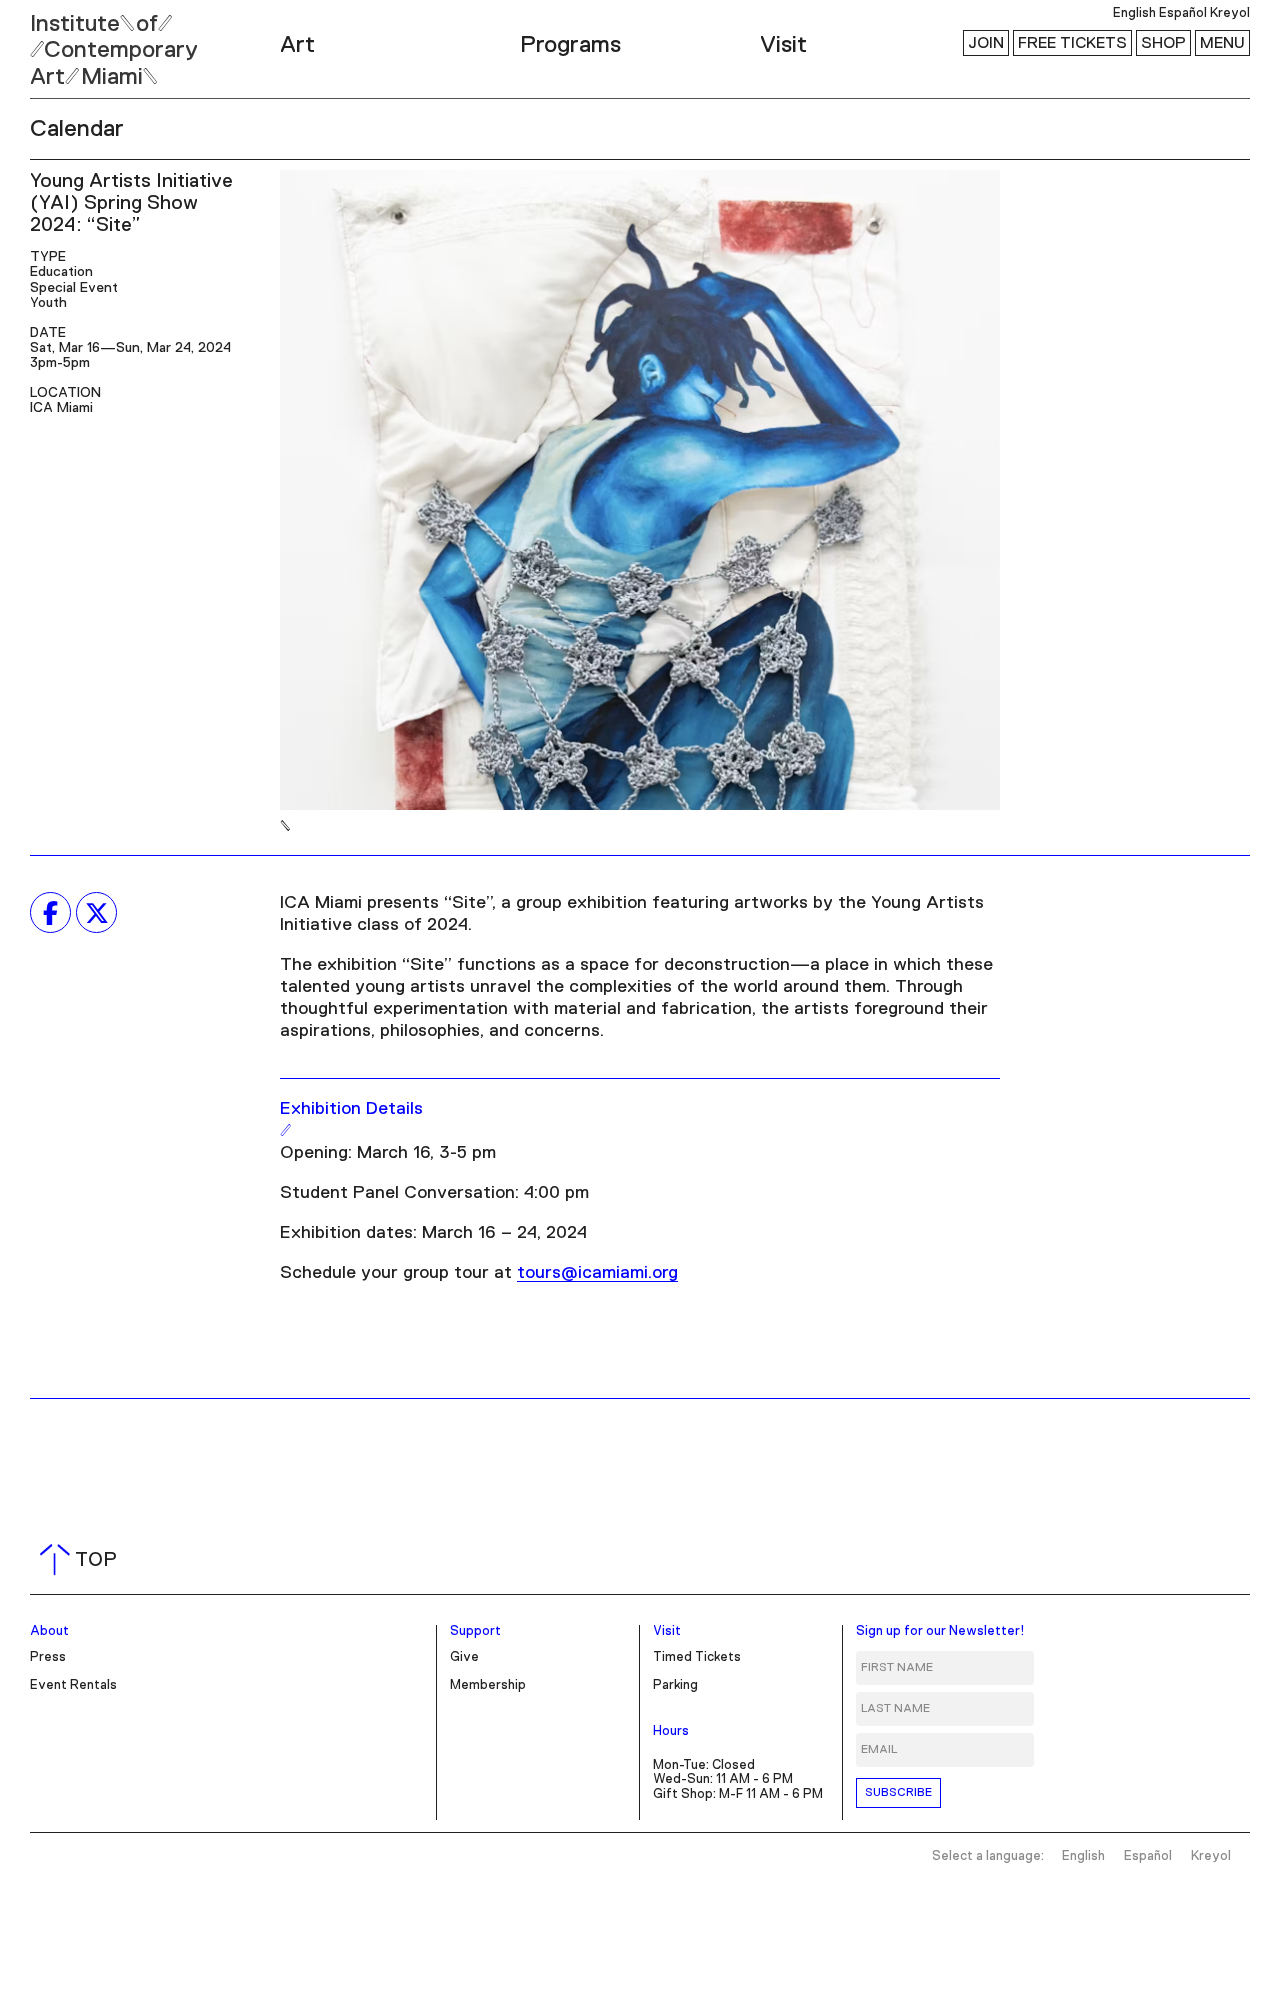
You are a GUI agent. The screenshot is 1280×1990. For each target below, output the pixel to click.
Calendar (77, 129)
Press (48, 1657)
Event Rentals (73, 1685)
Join (986, 43)
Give (464, 1657)
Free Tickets (1072, 43)
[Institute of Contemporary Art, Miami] (61, 41)
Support (475, 1631)
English (1134, 13)
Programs (570, 45)
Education (61, 272)
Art (297, 45)
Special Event (74, 288)
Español (1183, 13)
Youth (48, 303)
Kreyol (1230, 13)
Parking (675, 1685)
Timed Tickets (697, 1657)
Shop (1163, 43)
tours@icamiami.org (597, 1273)
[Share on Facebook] (50, 913)
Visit (783, 45)
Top (82, 1560)
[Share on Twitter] (96, 913)
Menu (1222, 43)
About (49, 1631)
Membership (488, 1685)
